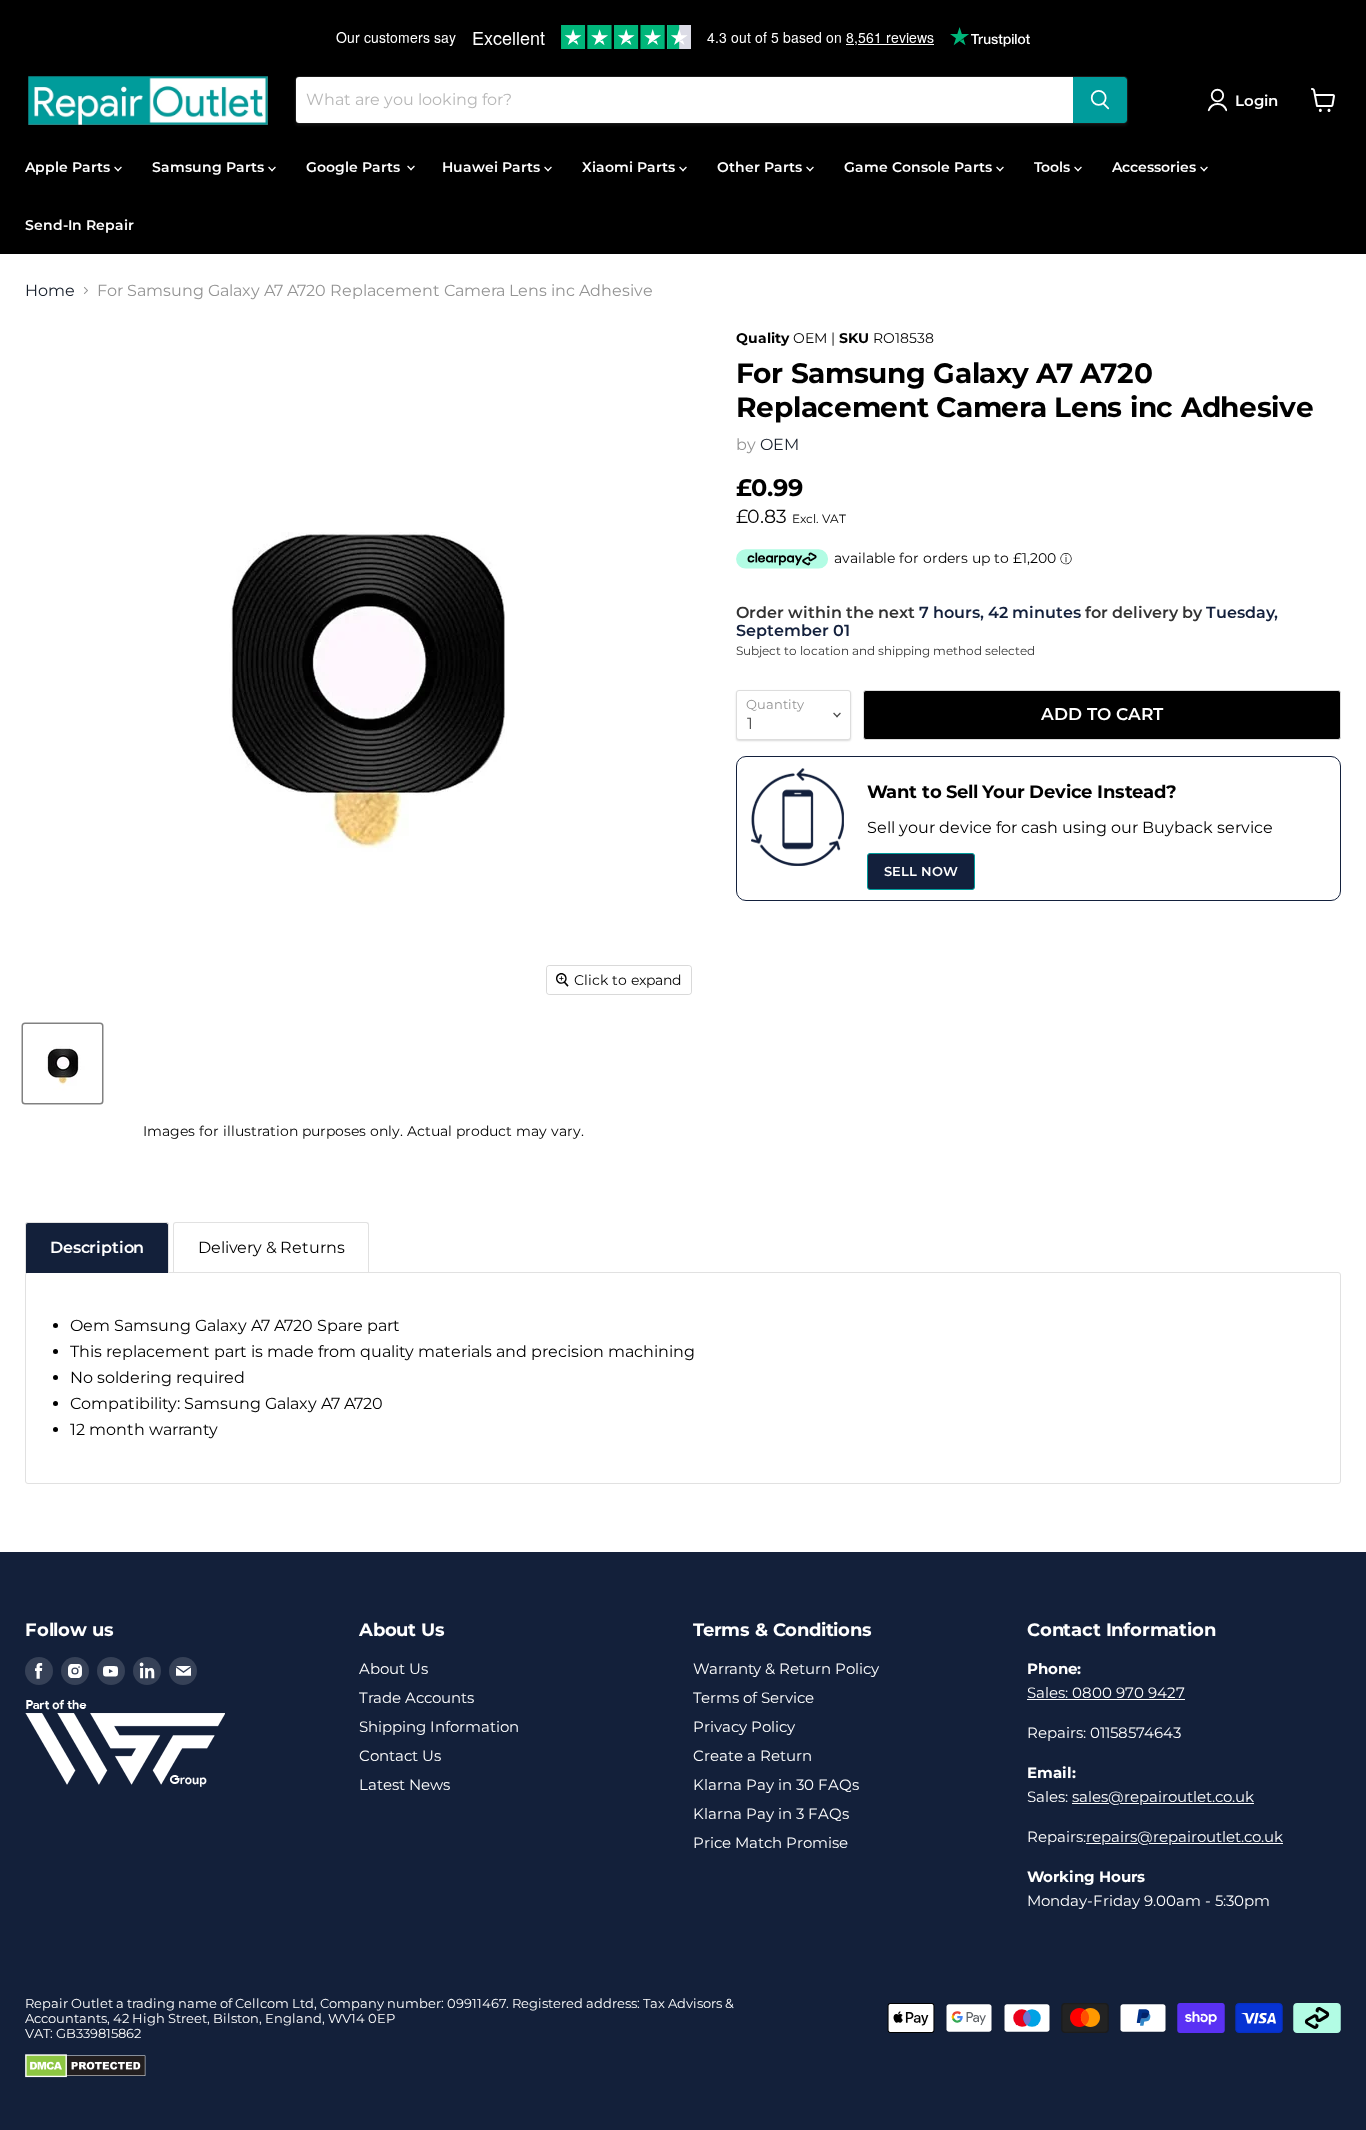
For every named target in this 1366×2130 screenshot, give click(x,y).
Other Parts (761, 167)
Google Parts (355, 167)
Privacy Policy (744, 1726)
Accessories (1156, 167)
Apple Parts (69, 167)
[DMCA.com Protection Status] (85, 2073)
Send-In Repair (79, 225)
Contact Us (400, 1755)
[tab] (97, 1247)
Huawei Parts (493, 167)
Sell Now (921, 871)
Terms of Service (753, 1697)
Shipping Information (439, 1726)
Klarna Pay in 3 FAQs (771, 1813)
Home (50, 291)
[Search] (1100, 100)
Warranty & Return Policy (786, 1668)
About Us (393, 1668)
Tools (1054, 167)
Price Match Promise (770, 1842)
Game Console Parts (920, 167)
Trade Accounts (416, 1697)
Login (1256, 100)
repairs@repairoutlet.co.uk (1184, 1836)
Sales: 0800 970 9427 (1106, 1692)
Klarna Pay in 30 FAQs (776, 1784)
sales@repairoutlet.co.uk (1163, 1796)
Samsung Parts (210, 167)
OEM (779, 444)
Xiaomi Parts (630, 167)
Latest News (404, 1784)
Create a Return (752, 1755)
